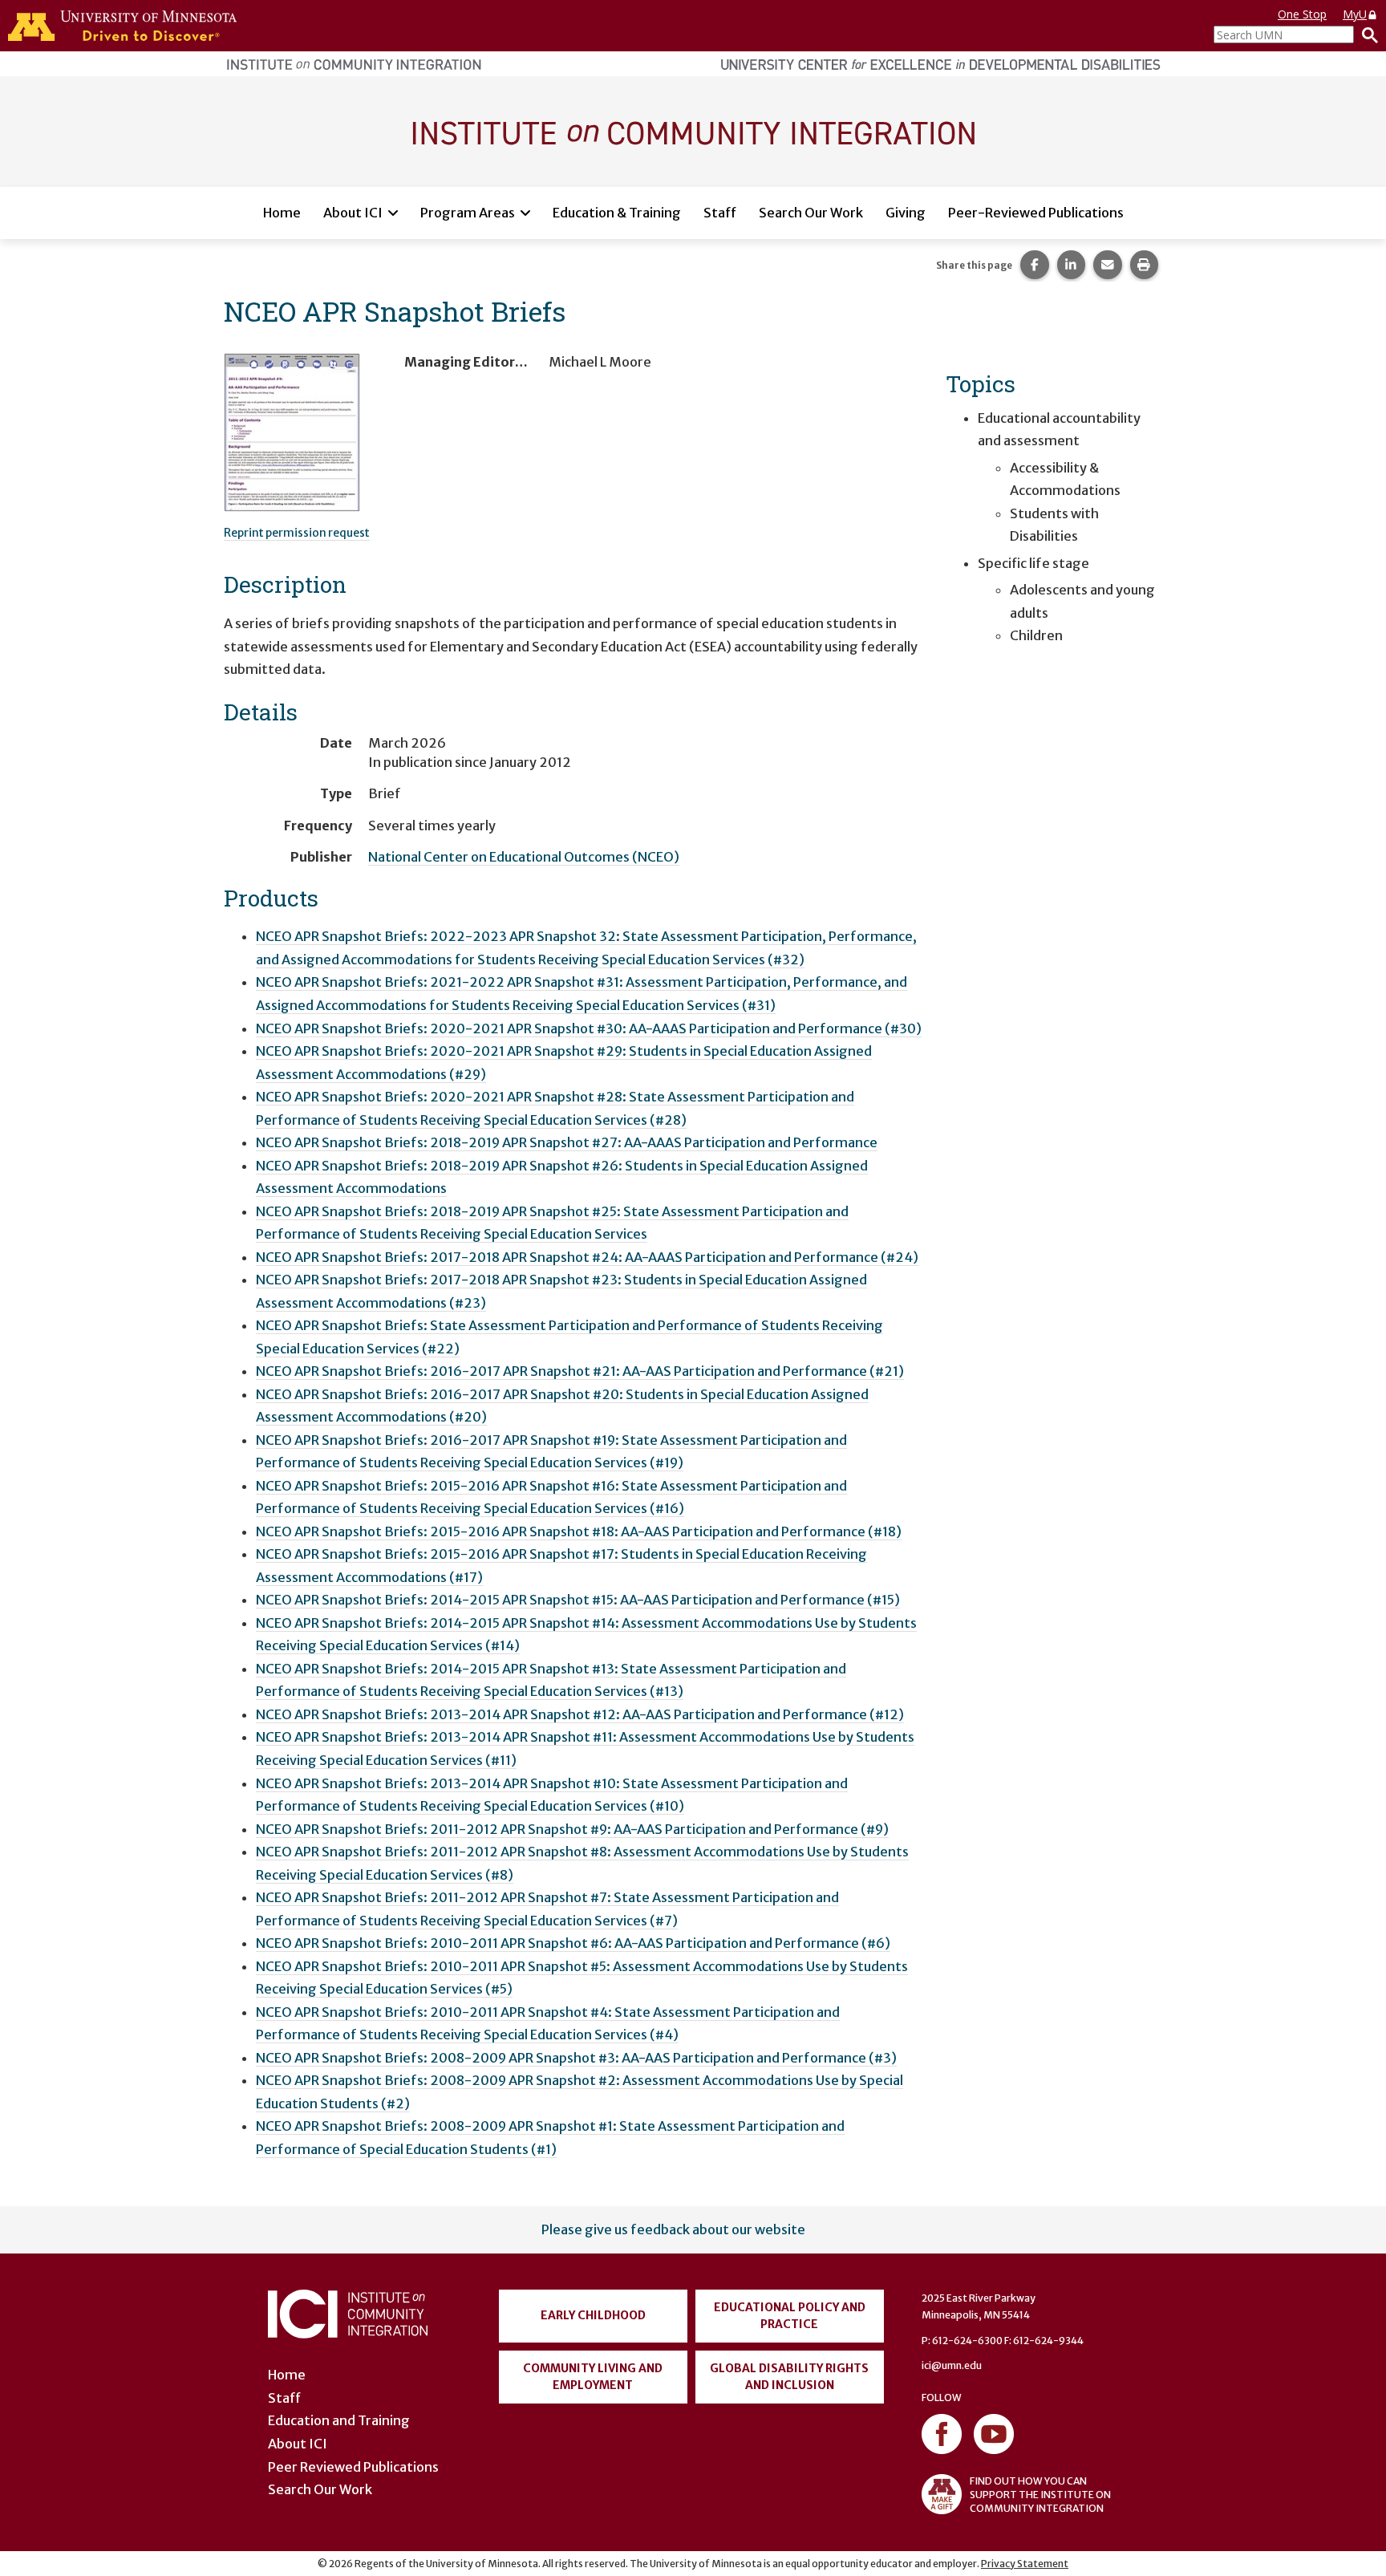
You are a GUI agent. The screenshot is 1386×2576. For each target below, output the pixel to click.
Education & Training (617, 213)
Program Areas (468, 213)
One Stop (1302, 14)
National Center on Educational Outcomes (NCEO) (524, 857)
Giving (906, 213)
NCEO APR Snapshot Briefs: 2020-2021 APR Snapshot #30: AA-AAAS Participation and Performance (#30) (589, 1028)
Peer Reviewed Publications (353, 2467)
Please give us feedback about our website (673, 2229)
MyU (1355, 14)
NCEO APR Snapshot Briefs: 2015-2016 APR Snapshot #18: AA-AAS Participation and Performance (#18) (579, 1531)
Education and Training (339, 2420)
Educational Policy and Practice (790, 2316)
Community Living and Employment (593, 2377)
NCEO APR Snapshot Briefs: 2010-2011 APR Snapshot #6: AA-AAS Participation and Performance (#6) (573, 1943)
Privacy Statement (1025, 2564)
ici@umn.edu (952, 2365)
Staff (720, 213)
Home (282, 213)
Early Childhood (593, 2315)
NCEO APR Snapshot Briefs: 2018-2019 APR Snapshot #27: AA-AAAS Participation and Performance (567, 1142)
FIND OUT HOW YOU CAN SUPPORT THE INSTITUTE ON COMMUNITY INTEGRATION (1040, 2495)
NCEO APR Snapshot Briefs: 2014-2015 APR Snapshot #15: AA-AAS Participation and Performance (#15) (578, 1600)
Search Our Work (811, 213)
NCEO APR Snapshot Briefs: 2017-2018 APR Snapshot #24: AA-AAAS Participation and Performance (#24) (587, 1257)
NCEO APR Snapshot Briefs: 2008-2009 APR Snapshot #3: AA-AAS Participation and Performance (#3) (576, 2058)
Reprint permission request (297, 533)
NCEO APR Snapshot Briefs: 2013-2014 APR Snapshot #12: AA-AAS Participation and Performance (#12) (580, 1714)
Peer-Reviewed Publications (1036, 213)
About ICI (353, 213)
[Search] (1366, 34)
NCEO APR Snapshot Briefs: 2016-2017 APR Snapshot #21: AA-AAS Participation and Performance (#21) (580, 1371)
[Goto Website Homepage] (693, 131)
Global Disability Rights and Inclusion (789, 2377)
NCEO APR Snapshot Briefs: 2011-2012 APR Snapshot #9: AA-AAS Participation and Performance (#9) (572, 1829)
